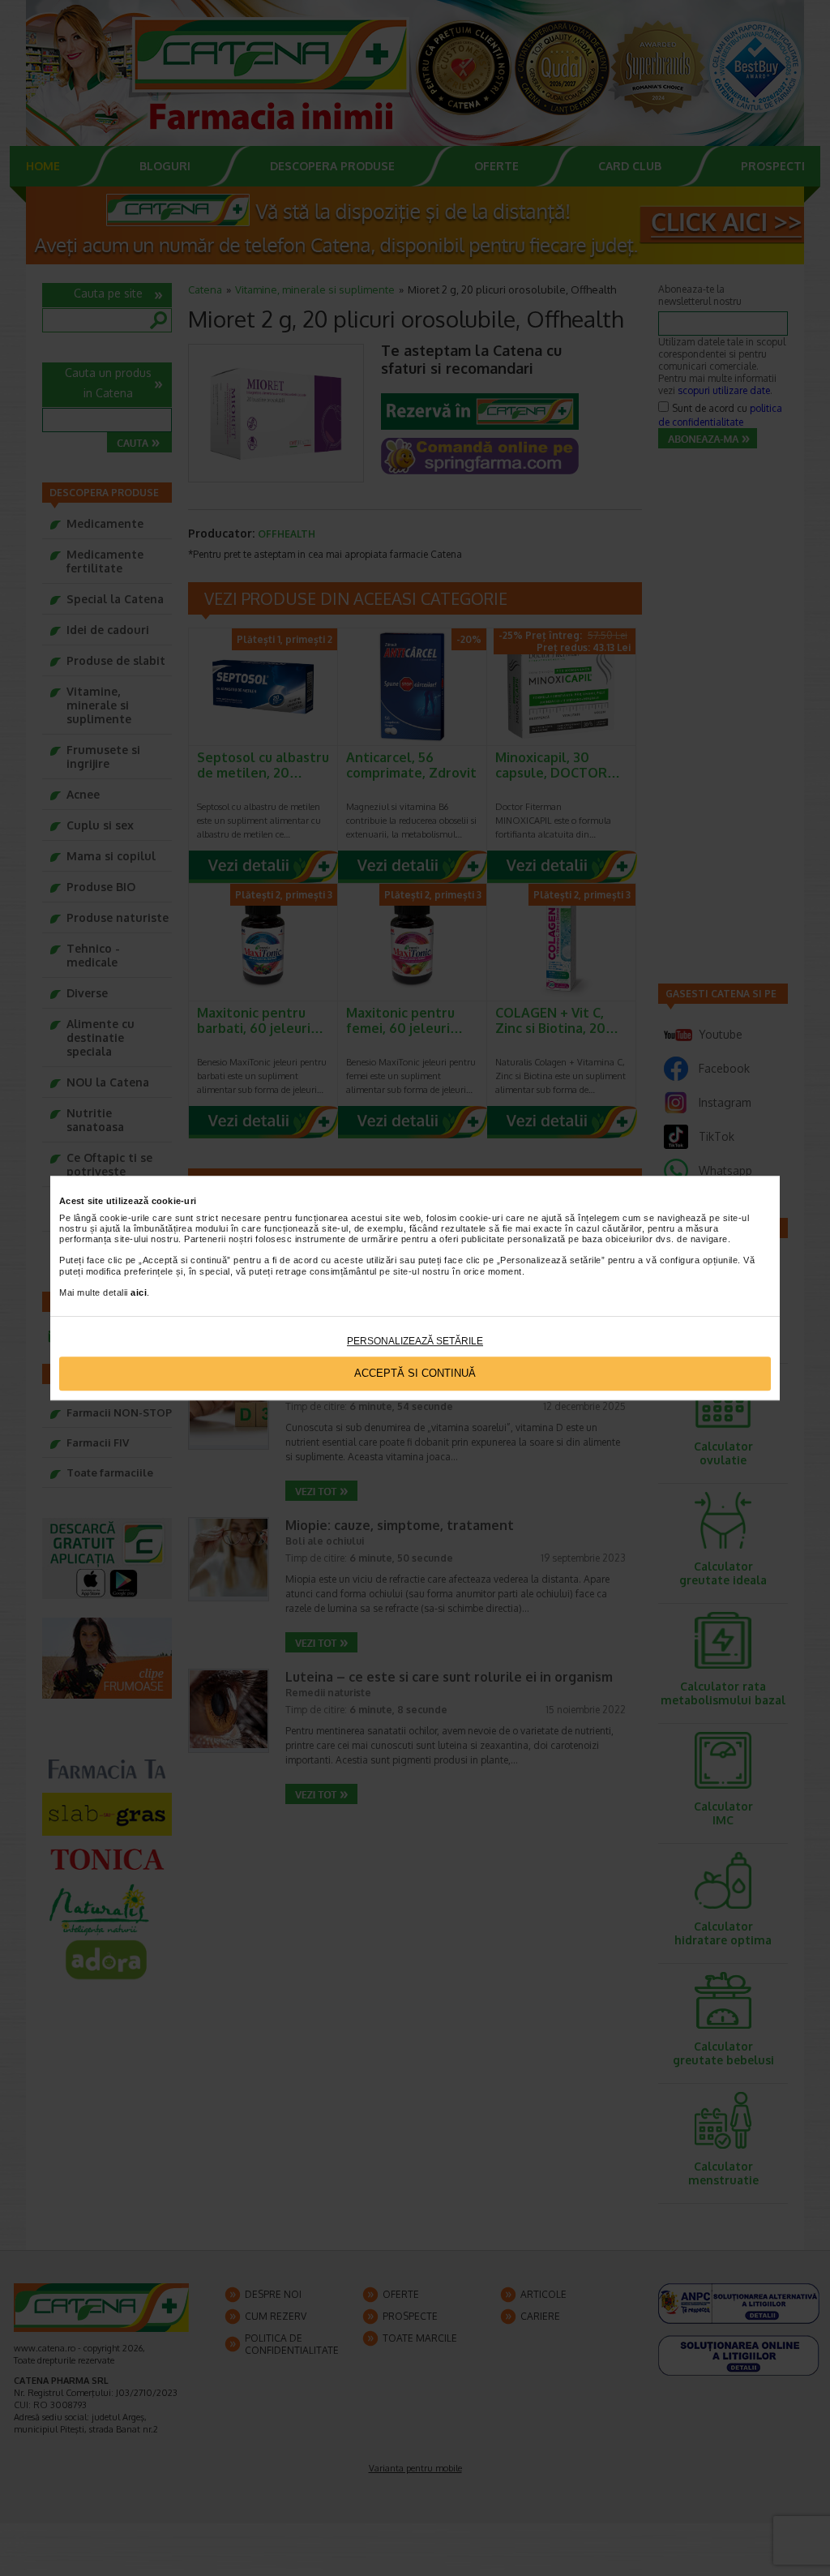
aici (139, 1292)
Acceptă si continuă (415, 1374)
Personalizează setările (415, 1341)
